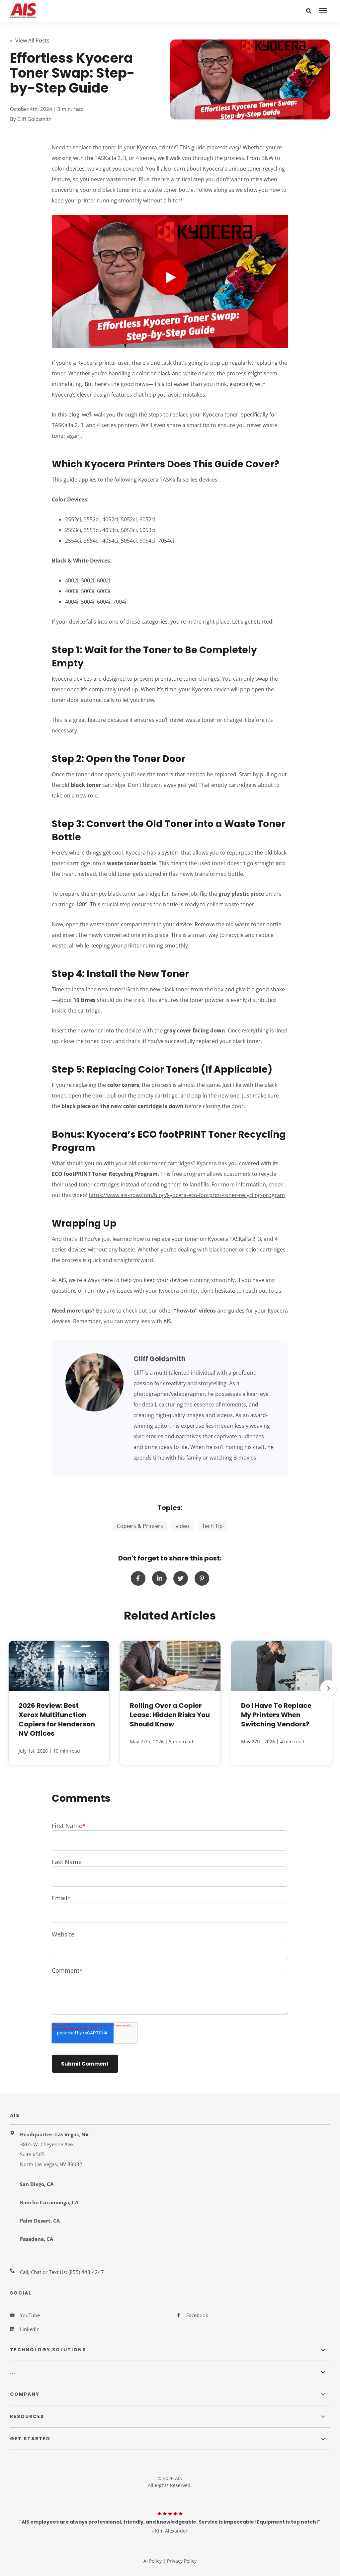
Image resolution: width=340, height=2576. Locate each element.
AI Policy (153, 2561)
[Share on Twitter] (181, 1578)
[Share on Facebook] (138, 1578)
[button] (328, 1688)
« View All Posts (30, 40)
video (182, 1526)
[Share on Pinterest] (202, 1578)
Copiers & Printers (140, 1526)
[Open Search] (309, 11)
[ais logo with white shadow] (73, 11)
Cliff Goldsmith (34, 119)
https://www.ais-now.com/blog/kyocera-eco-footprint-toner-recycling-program (187, 1195)
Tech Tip (212, 1526)
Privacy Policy (182, 2561)
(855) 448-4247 (86, 2272)
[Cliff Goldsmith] (94, 1382)
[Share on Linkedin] (159, 1578)
